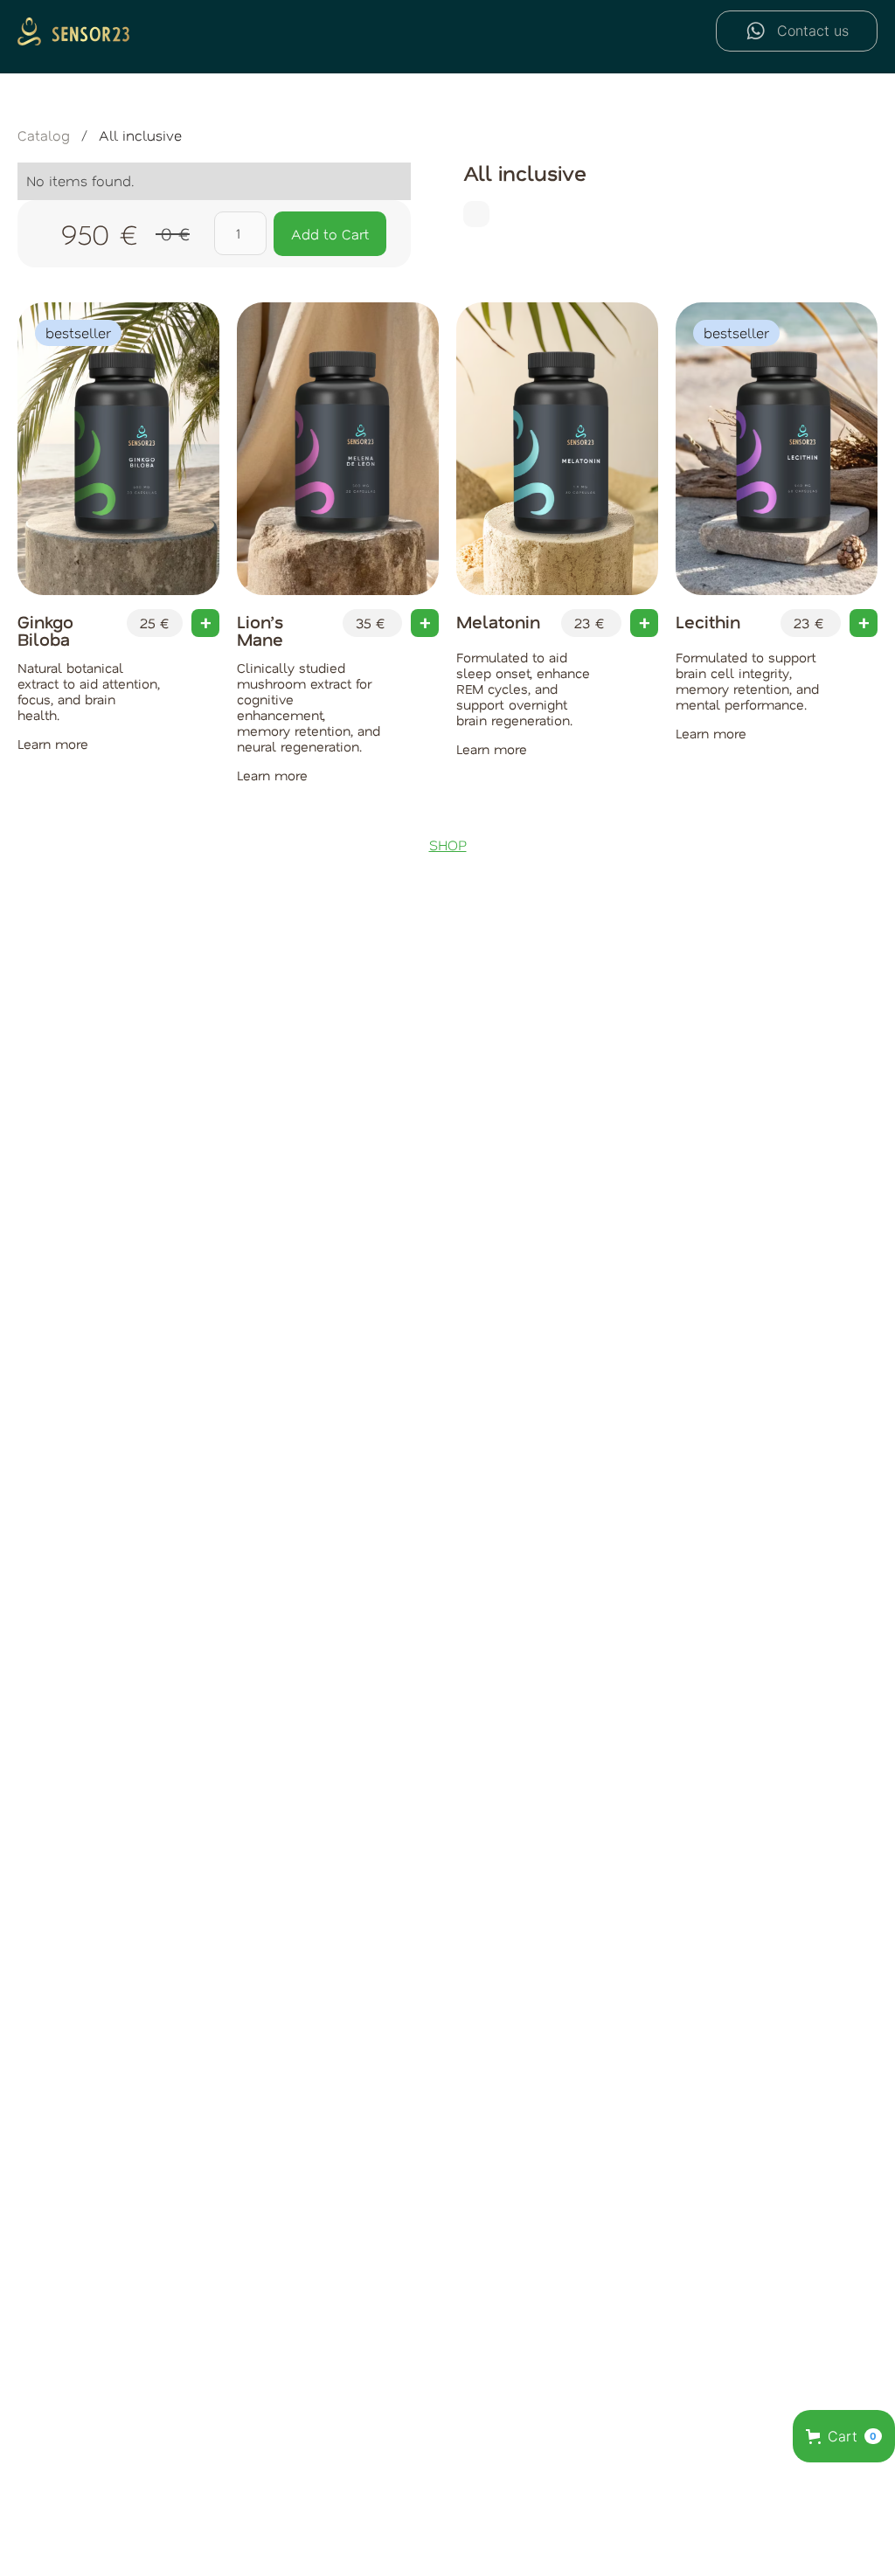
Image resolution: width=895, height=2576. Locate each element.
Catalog (44, 135)
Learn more (53, 744)
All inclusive (140, 135)
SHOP (448, 845)
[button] (844, 2436)
